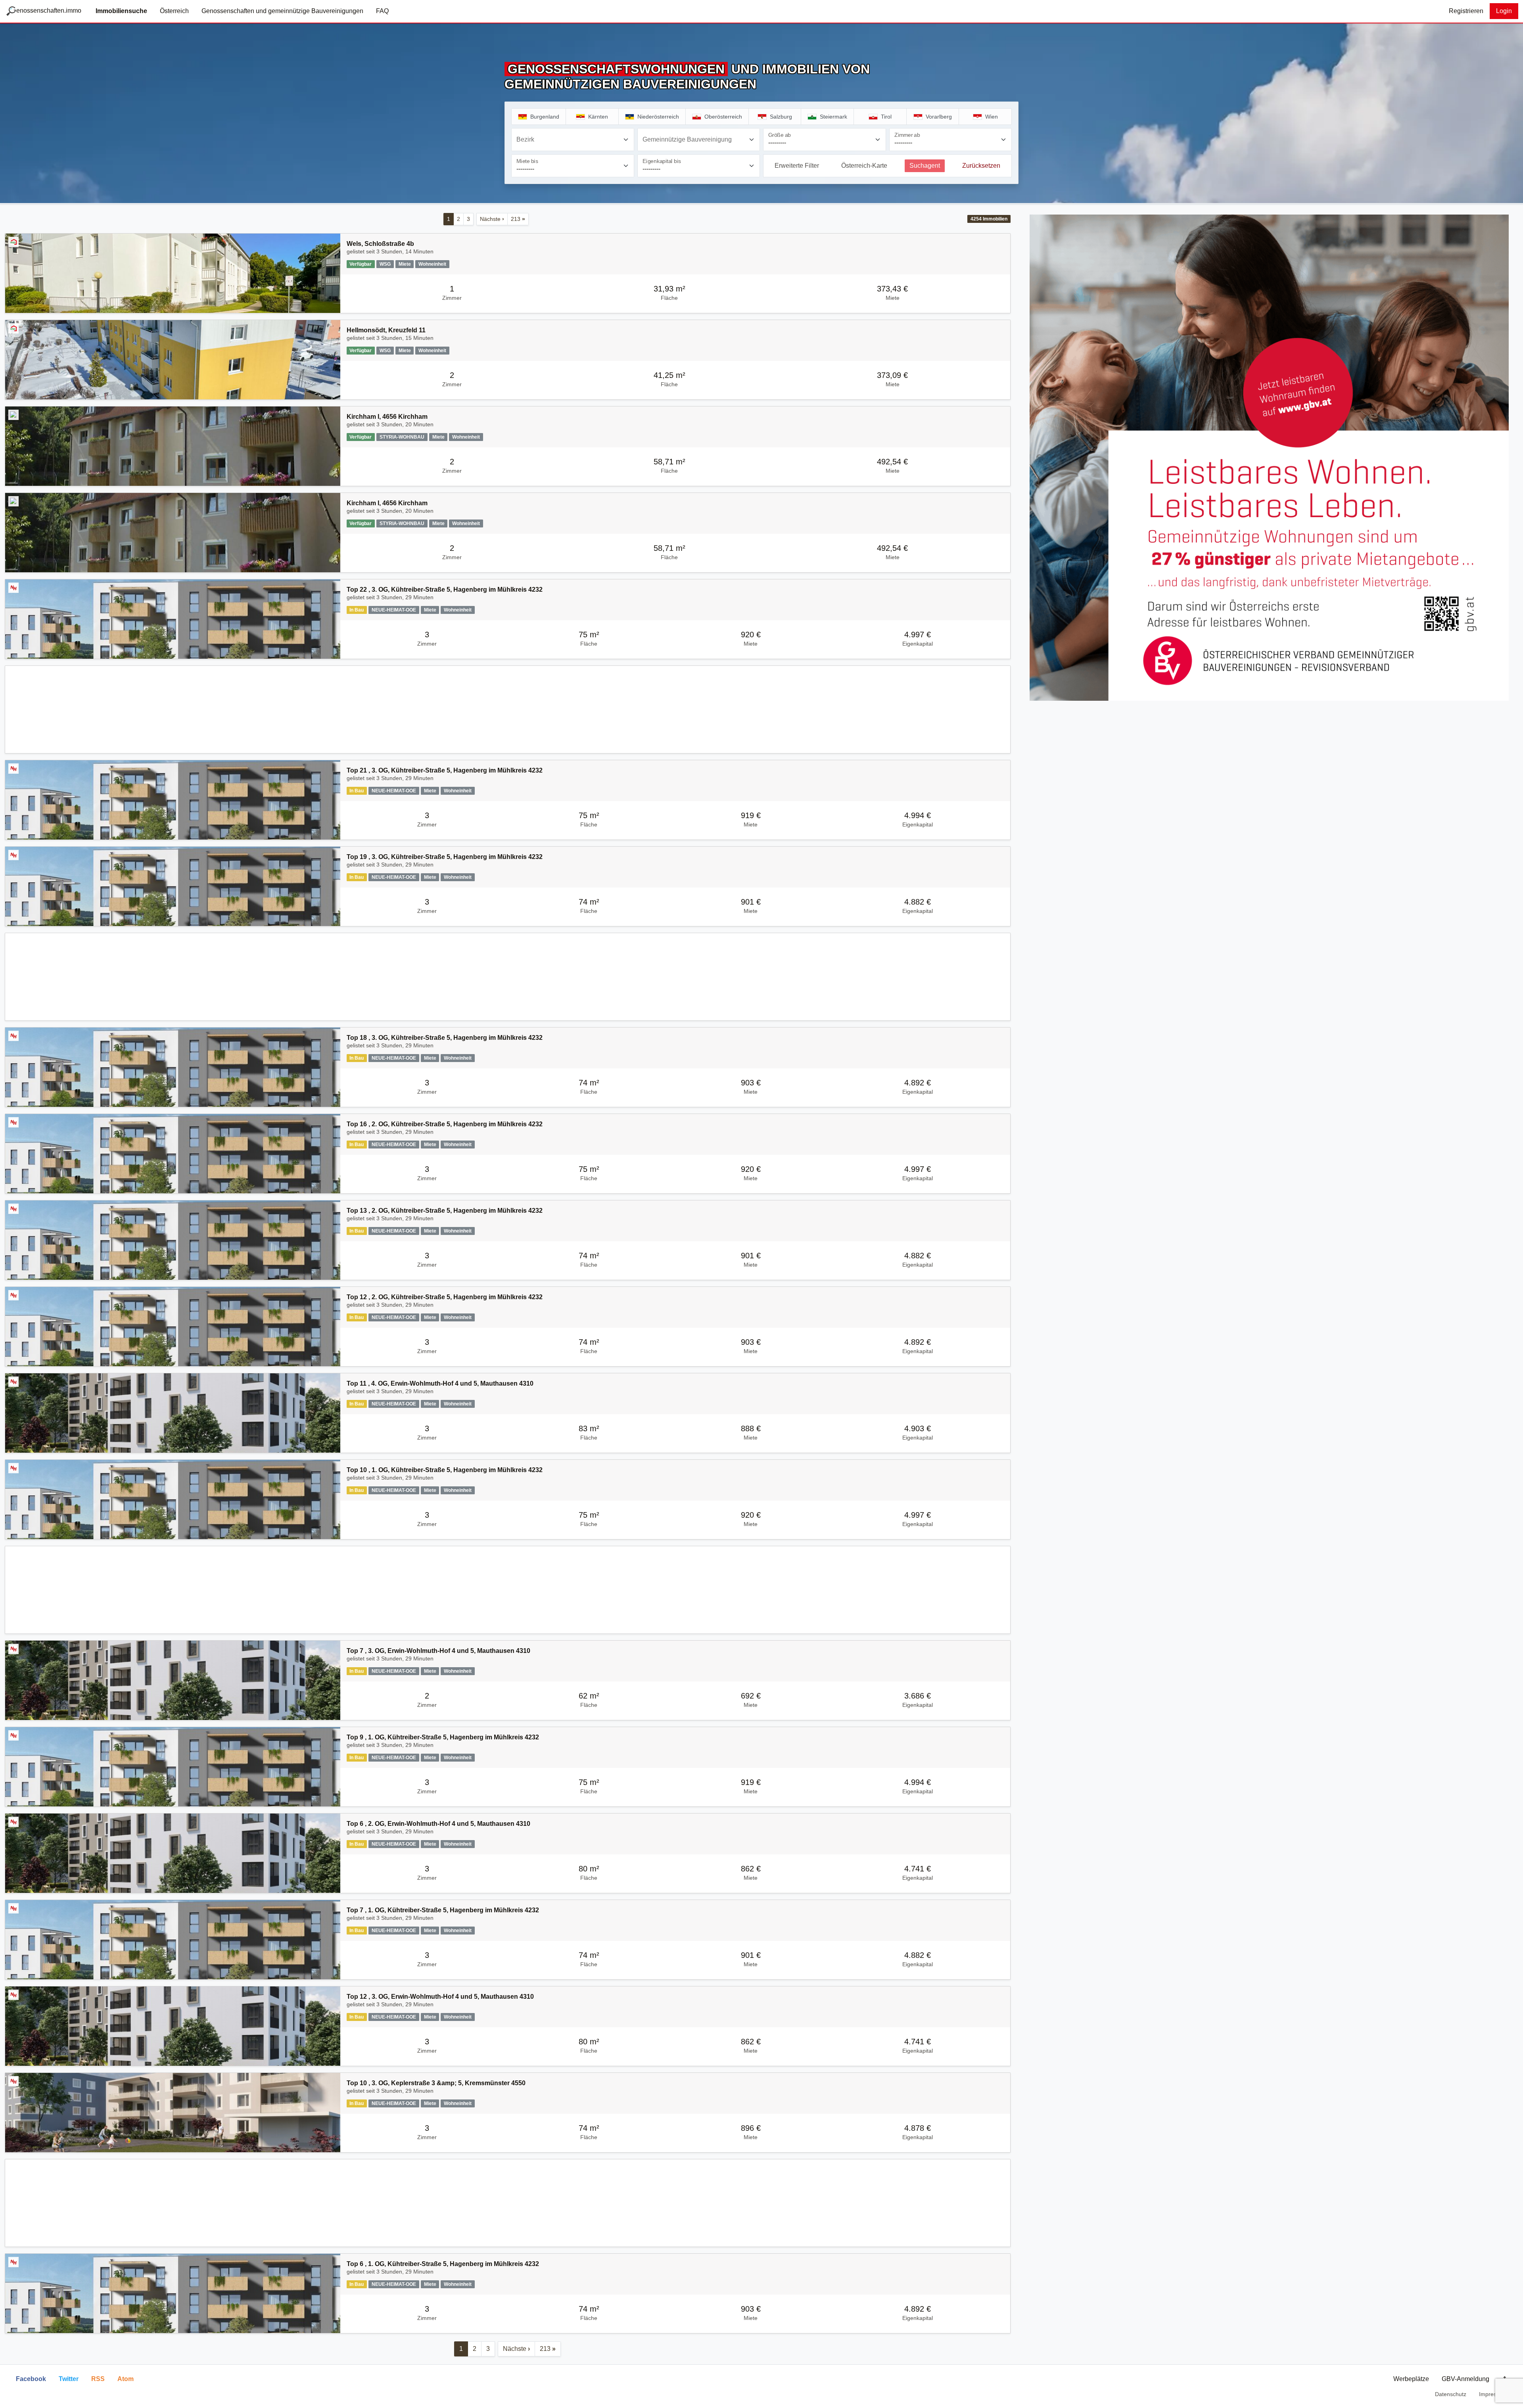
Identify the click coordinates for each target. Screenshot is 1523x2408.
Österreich (174, 11)
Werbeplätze (1411, 2379)
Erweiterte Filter (797, 166)
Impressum (1493, 2394)
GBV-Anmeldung (1465, 2379)
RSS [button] (98, 2379)
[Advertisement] (508, 710)
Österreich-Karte (864, 166)
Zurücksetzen (981, 166)
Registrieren (1466, 11)
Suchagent (925, 166)
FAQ (382, 11)
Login (1504, 11)
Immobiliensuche (121, 11)
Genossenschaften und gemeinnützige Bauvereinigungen (282, 11)
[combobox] (573, 140)
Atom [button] (126, 2379)
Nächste (492, 219)
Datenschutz (1451, 2394)
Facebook (31, 2379)
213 (518, 219)
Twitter (69, 2379)
